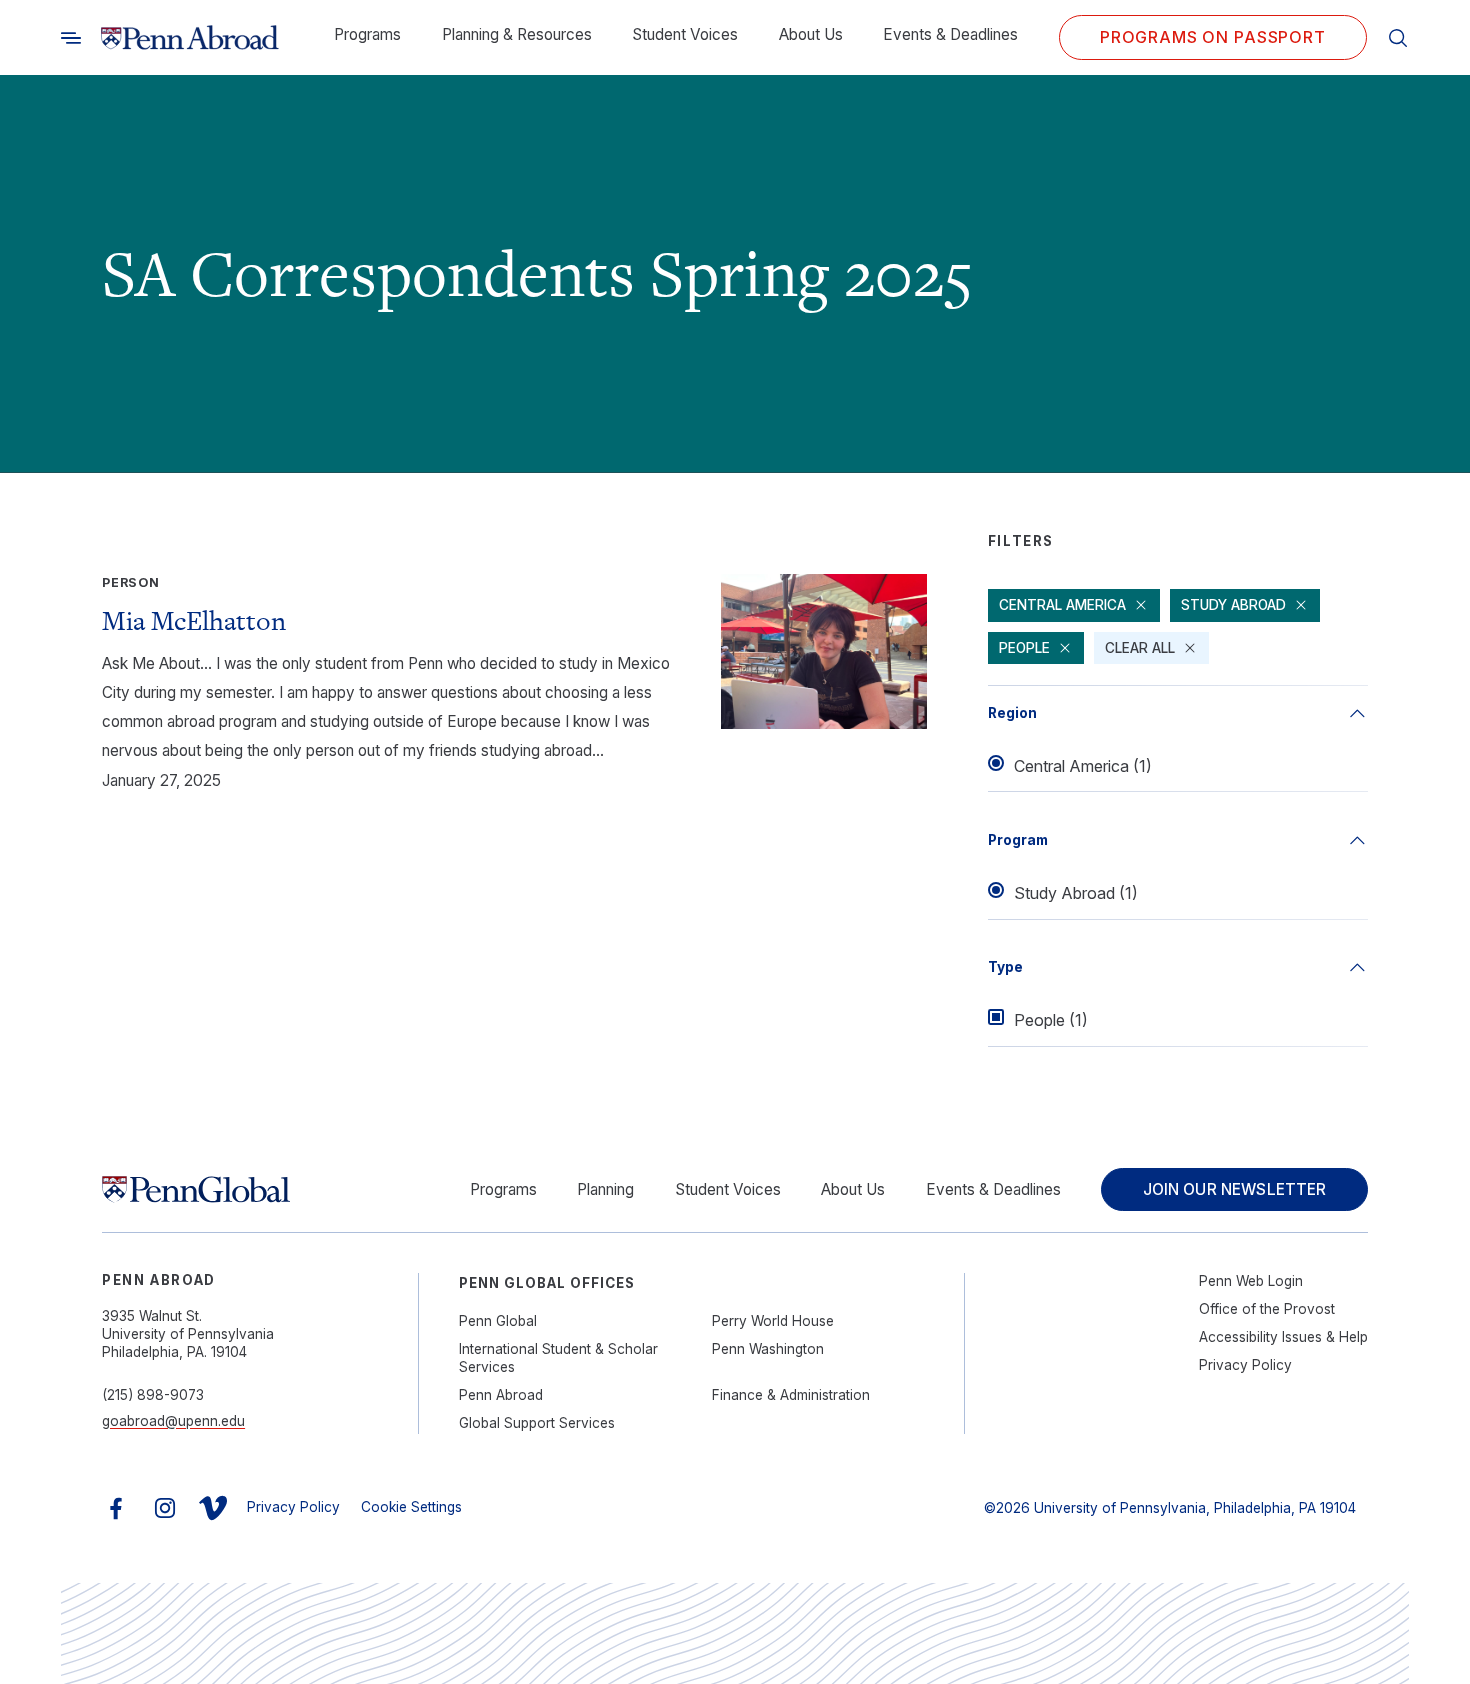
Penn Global (498, 1321)
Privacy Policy (1245, 1365)
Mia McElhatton (194, 620)
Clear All (1140, 648)
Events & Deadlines (950, 34)
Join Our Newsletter (1235, 1189)
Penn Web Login (1251, 1281)
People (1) (1051, 1020)
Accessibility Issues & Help (1283, 1337)
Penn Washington (768, 1349)
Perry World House (773, 1321)
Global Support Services (537, 1423)
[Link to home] (190, 38)
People (1024, 648)
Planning (605, 1189)
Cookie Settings (411, 1507)
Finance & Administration (791, 1395)
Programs (367, 34)
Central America (1062, 605)
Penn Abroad (501, 1395)
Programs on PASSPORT (1213, 37)
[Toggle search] (71, 37)
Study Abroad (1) (1076, 893)
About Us (811, 34)
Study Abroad (1233, 605)
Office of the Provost (1267, 1309)
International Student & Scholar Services (558, 1358)
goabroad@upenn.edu (173, 1421)
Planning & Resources (517, 34)
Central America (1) (1083, 766)
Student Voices (685, 34)
